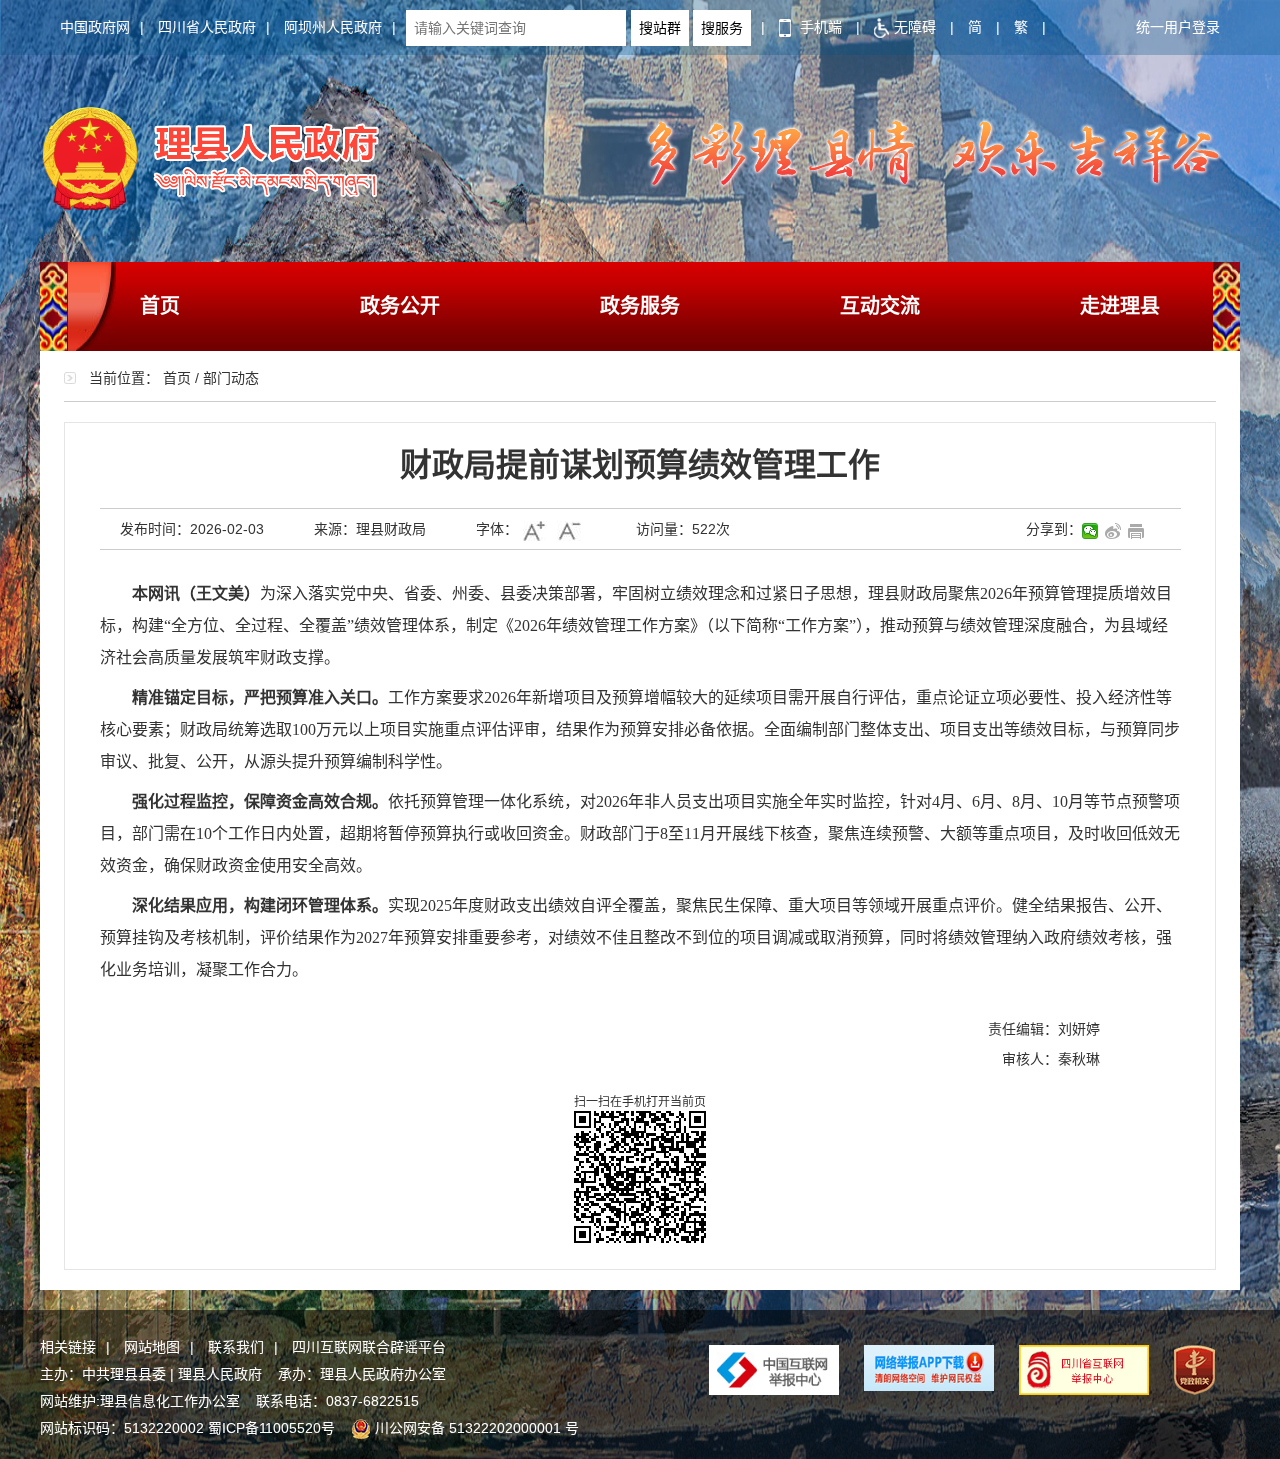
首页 (160, 306)
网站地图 (152, 1347)
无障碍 (915, 27)
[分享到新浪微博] (1113, 531)
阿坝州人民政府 (333, 27)
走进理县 (1120, 306)
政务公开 (400, 306)
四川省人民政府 (207, 27)
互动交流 (880, 306)
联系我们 (236, 1347)
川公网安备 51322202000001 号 (477, 1428)
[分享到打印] (1136, 531)
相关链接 (68, 1347)
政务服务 (640, 306)
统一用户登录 (1178, 27)
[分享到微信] (1090, 531)
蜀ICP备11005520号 (271, 1428)
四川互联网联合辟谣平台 (369, 1347)
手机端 (819, 27)
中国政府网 (95, 27)
